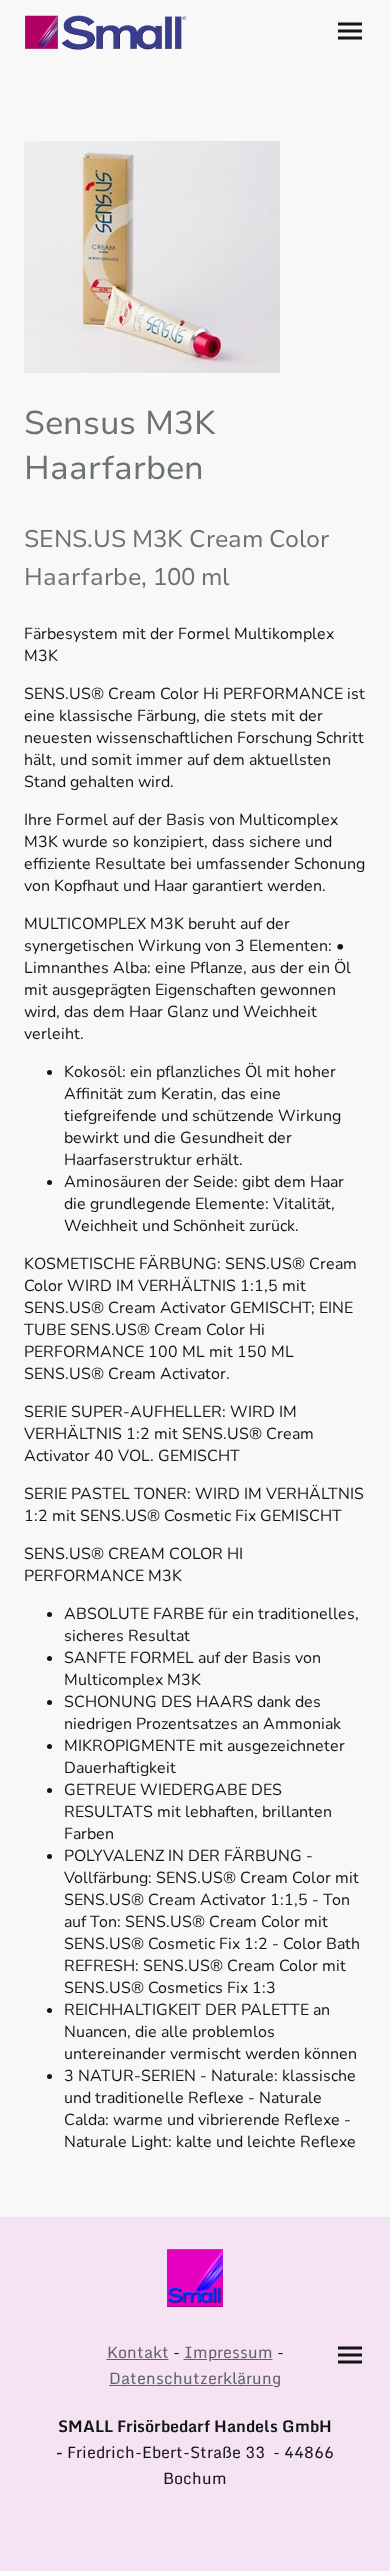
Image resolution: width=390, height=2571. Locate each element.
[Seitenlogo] (105, 32)
